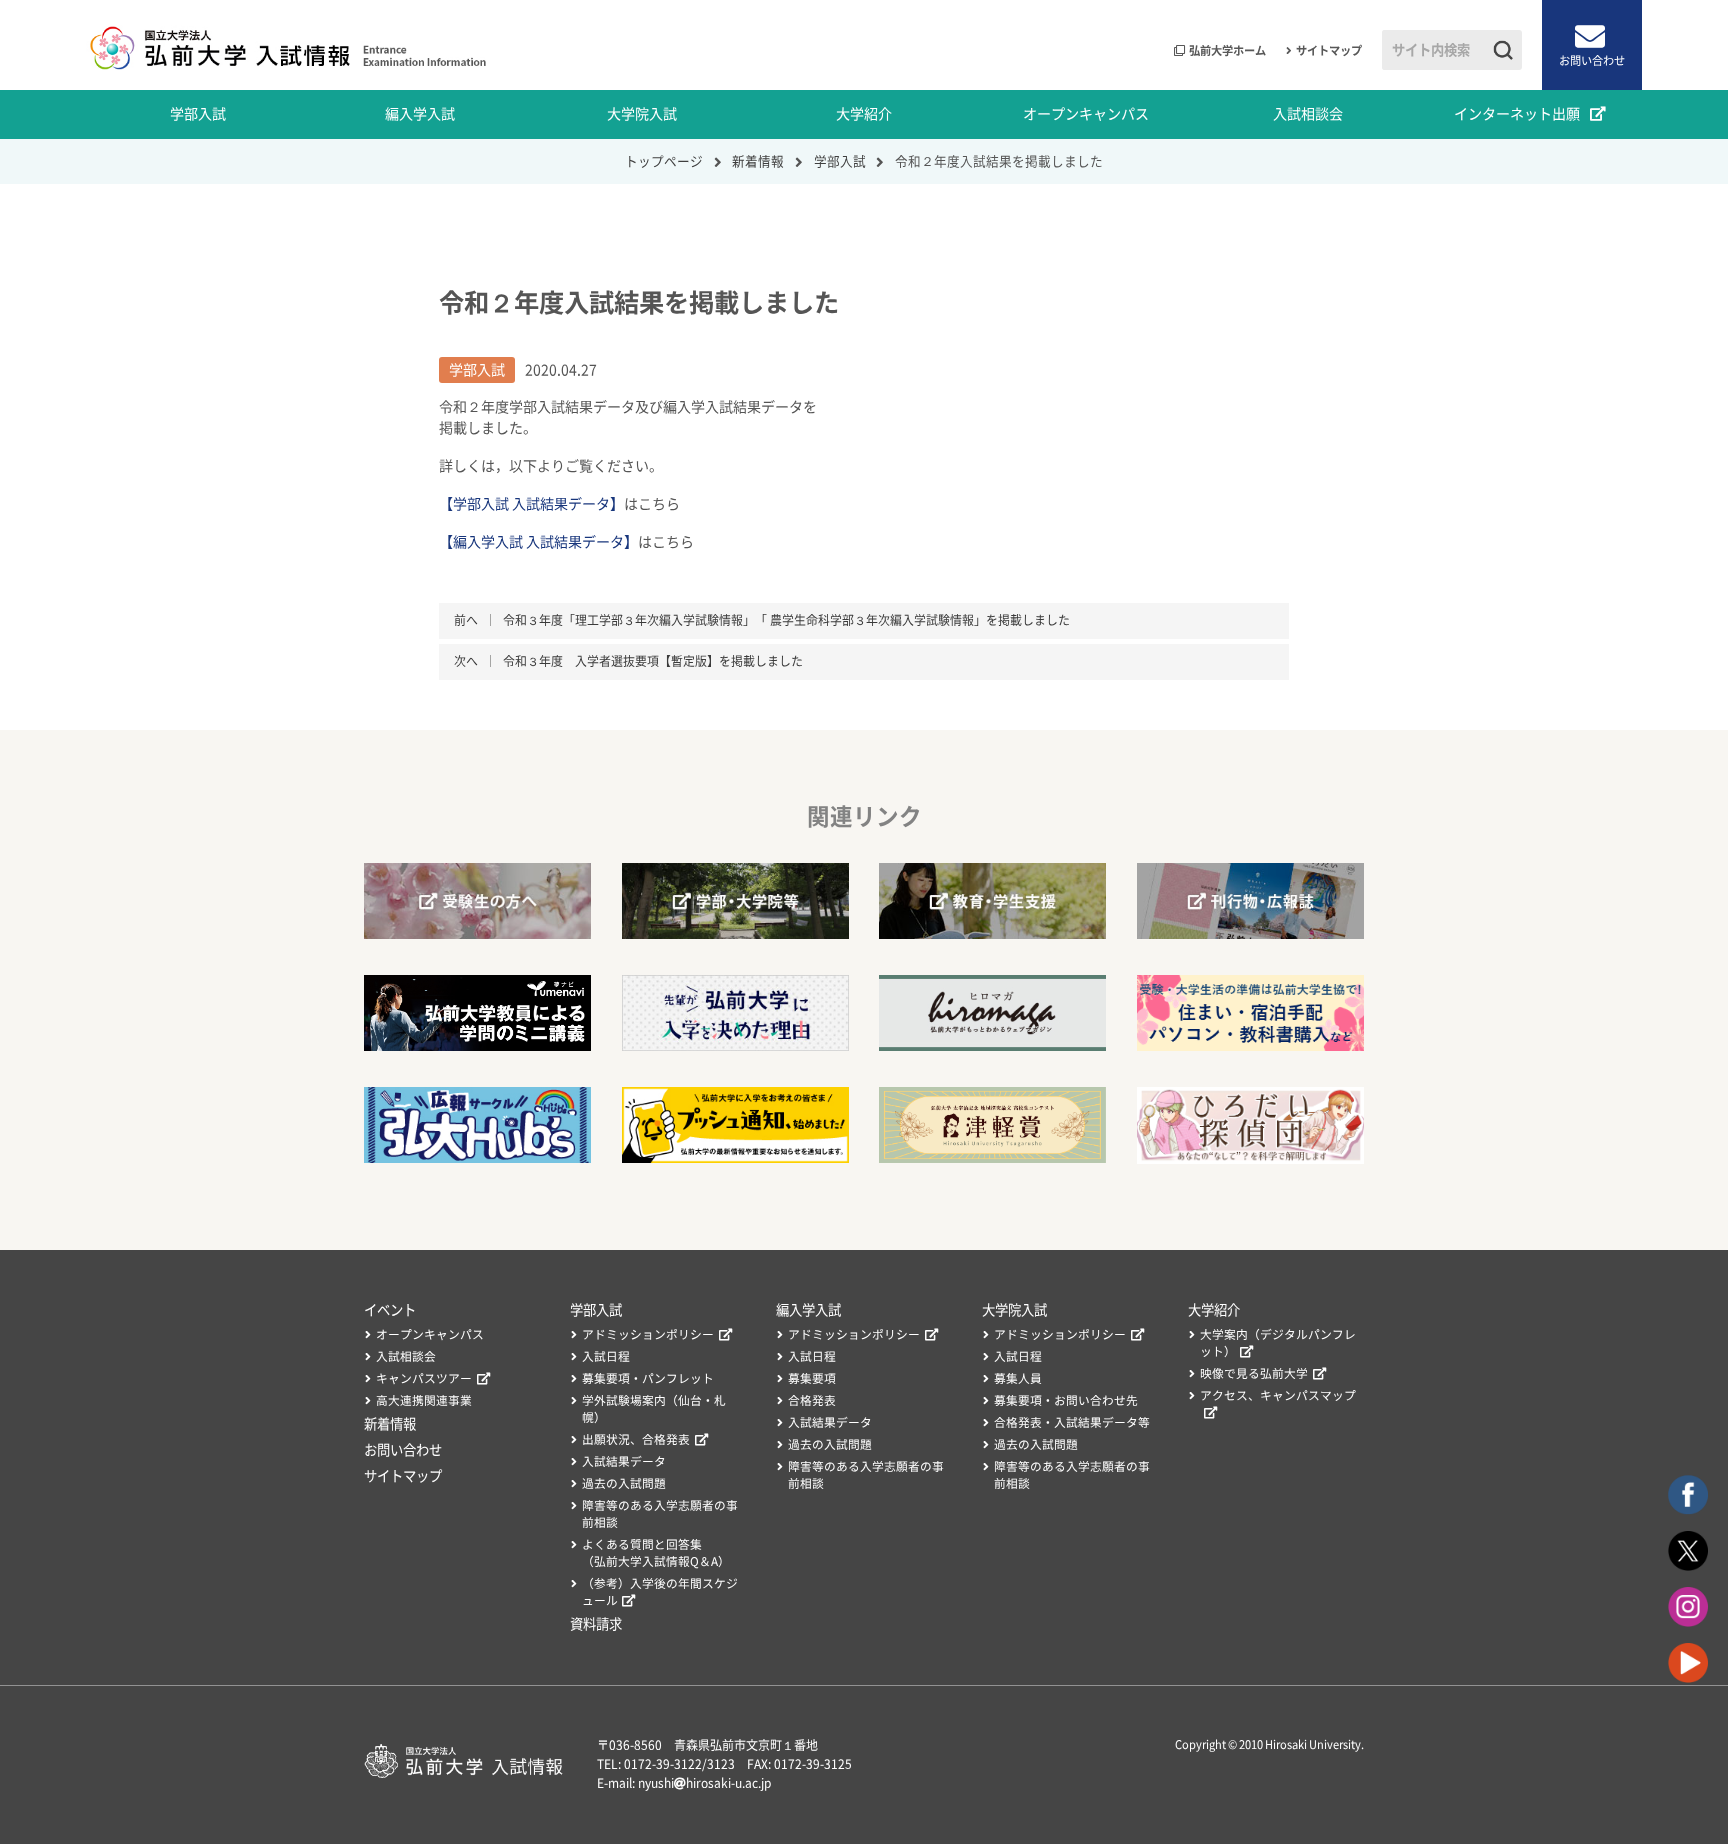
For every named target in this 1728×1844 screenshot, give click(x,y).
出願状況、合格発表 (636, 1439)
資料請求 (596, 1624)
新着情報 (390, 1424)
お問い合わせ (1592, 60)
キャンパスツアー (424, 1378)
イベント (390, 1310)
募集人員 (1018, 1378)
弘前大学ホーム (1227, 50)
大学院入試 (642, 114)
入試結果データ (624, 1461)
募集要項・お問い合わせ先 (1066, 1400)
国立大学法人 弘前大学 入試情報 (286, 45)
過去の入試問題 (624, 1483)
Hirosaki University (1313, 1744)
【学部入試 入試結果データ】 (531, 504)
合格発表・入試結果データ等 (1072, 1422)
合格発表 (812, 1400)
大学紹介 (864, 114)
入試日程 (606, 1356)
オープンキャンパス (1086, 114)
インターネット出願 (1517, 114)
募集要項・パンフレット (648, 1378)
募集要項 (812, 1378)
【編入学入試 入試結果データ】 (538, 542)
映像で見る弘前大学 (1254, 1373)
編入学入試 (420, 114)
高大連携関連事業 (424, 1400)
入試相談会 (1308, 114)
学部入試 (198, 114)
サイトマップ (1329, 50)
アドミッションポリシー (648, 1334)
